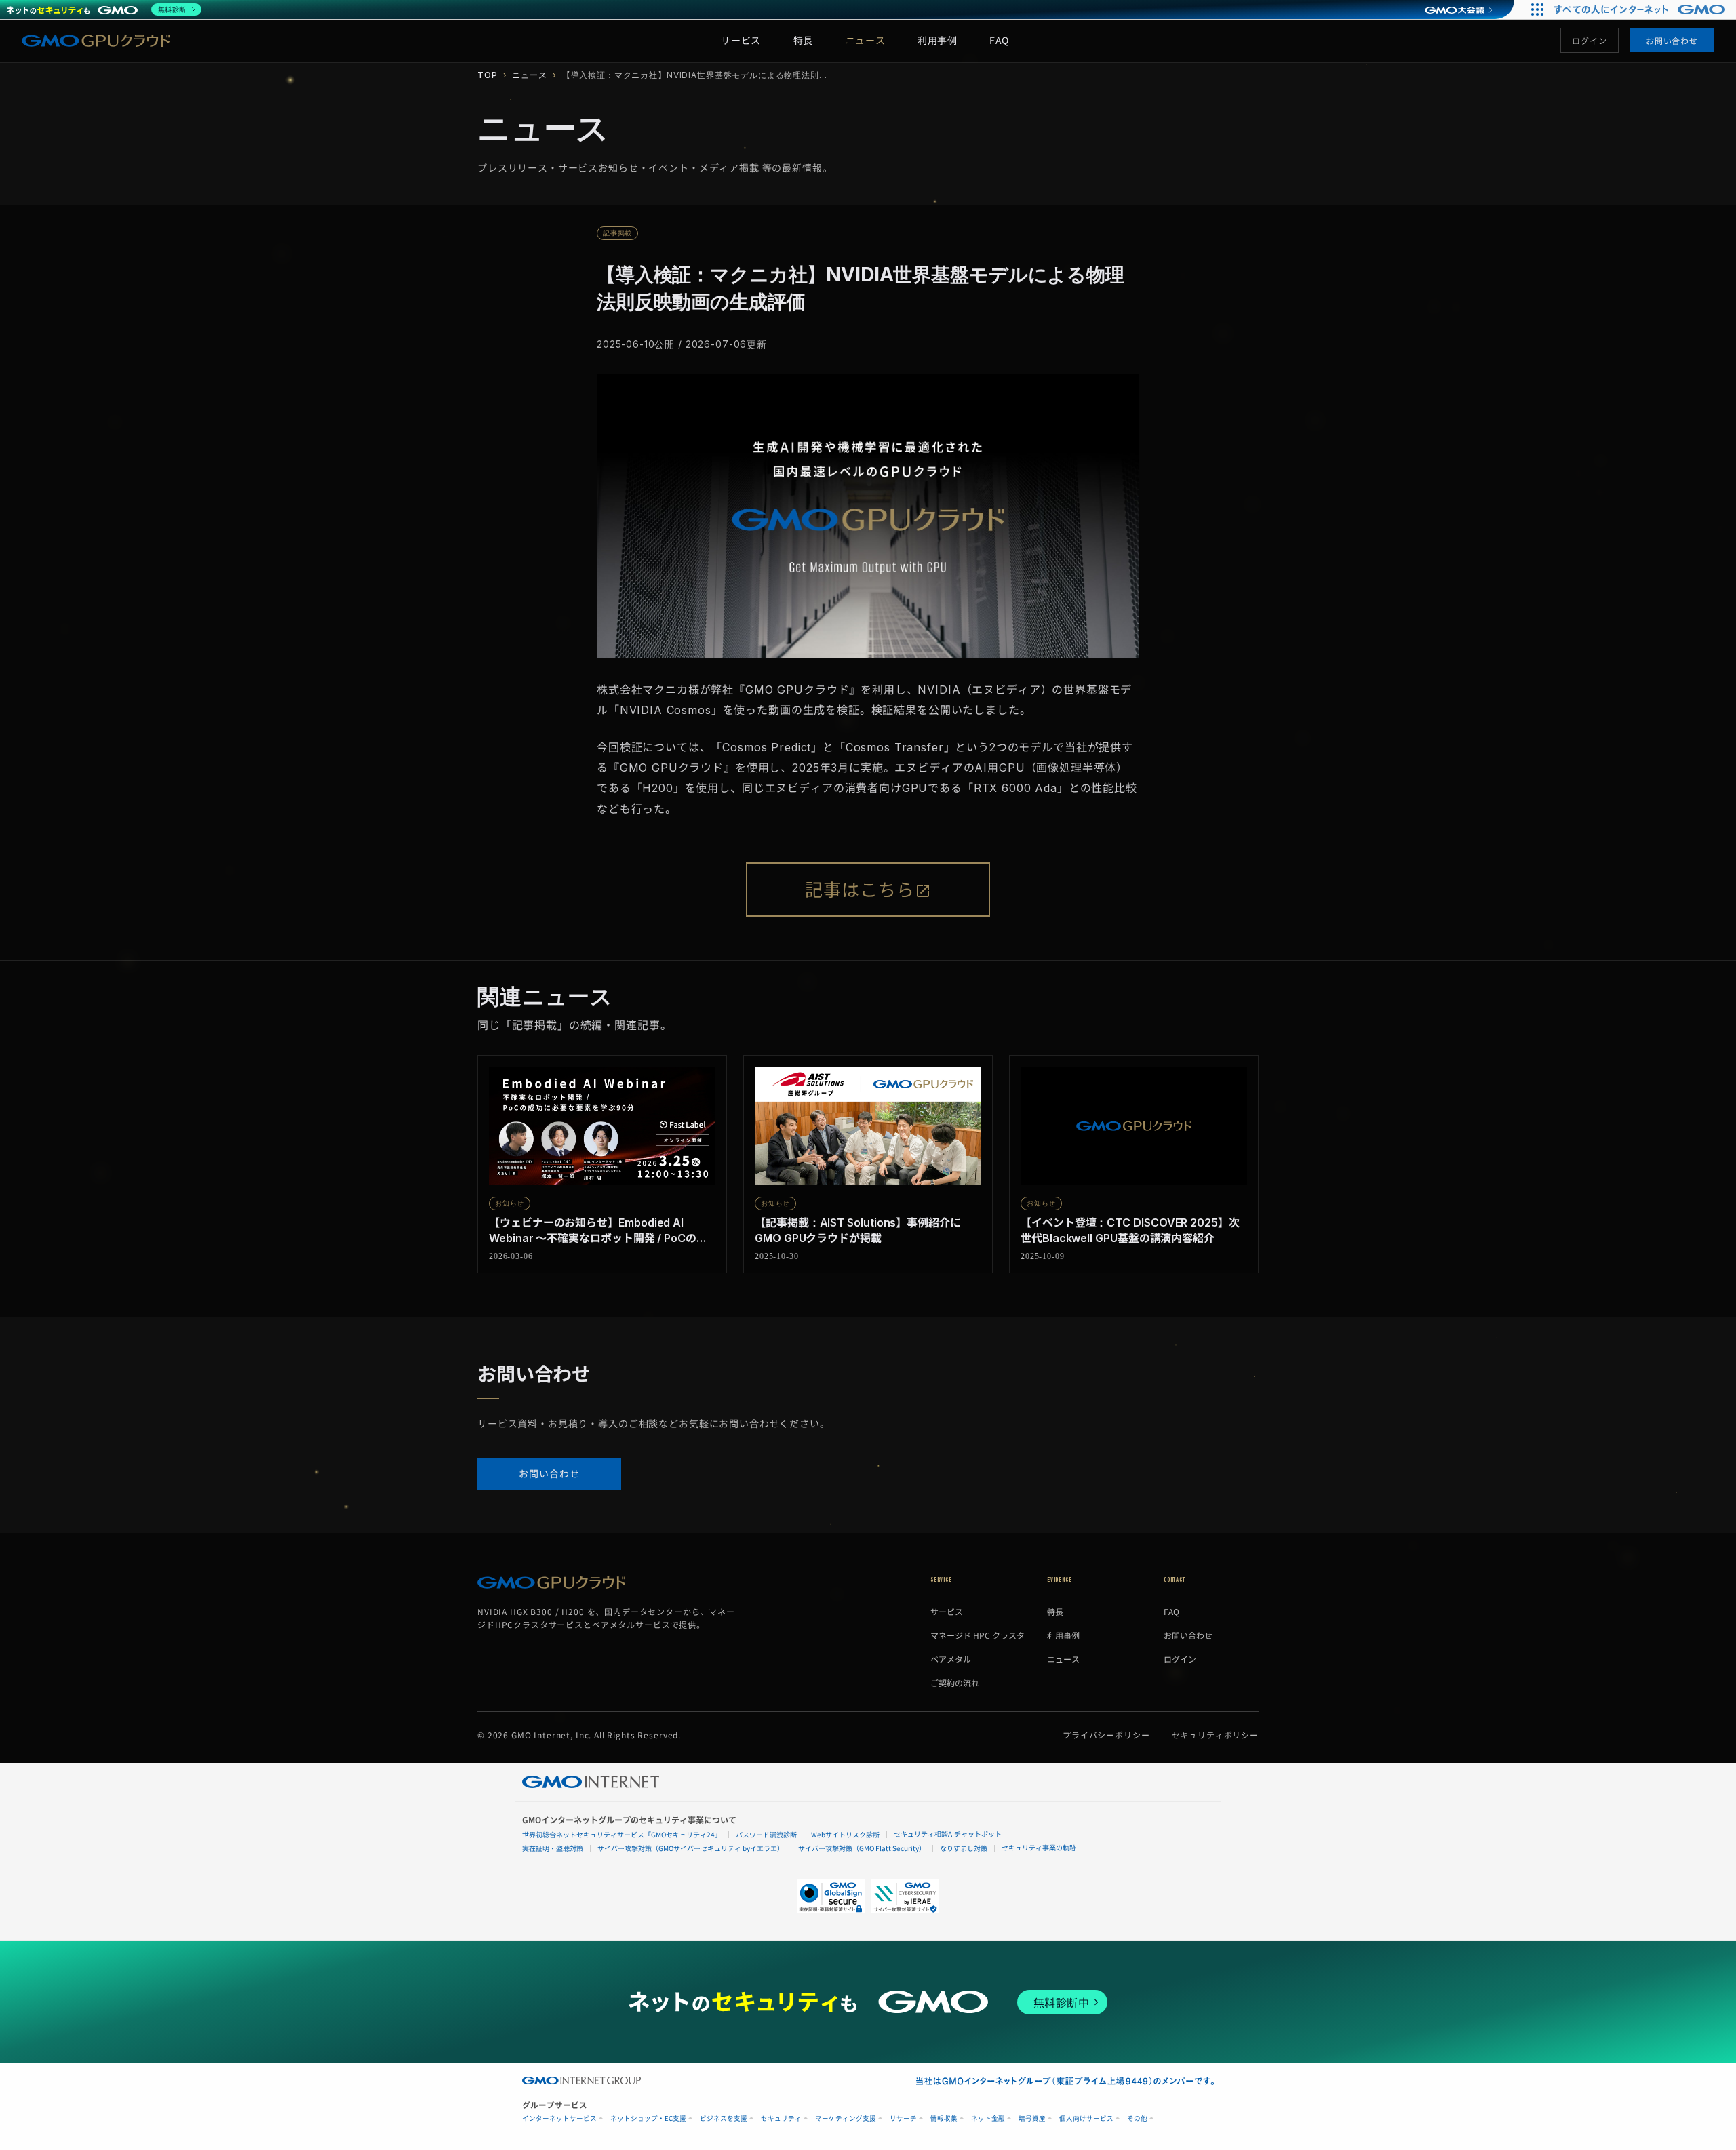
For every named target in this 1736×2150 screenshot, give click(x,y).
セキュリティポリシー (1216, 1735)
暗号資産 (1032, 2118)
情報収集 (944, 2118)
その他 (1137, 2118)
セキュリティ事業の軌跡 (1039, 1847)
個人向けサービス (1086, 2118)
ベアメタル (951, 1659)
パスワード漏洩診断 (766, 1834)
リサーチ (903, 2118)
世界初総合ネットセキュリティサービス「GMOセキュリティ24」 (622, 1834)
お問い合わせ (1672, 40)
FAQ (999, 40)
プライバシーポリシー (1106, 1735)
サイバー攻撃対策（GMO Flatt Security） (862, 1848)
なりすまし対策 (964, 1848)
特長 (803, 40)
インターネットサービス (559, 2118)
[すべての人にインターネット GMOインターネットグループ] (1641, 9)
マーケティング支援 (846, 2118)
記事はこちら (860, 890)
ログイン (1589, 40)
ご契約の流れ (955, 1683)
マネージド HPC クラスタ (978, 1635)
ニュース (865, 40)
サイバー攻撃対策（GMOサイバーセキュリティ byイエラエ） (691, 1848)
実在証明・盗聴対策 (553, 1848)
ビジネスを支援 (724, 2118)
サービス (741, 40)
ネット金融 (988, 2118)
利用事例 (937, 40)
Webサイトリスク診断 (845, 1834)
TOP (488, 75)
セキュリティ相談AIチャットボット (948, 1834)
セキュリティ (781, 2118)
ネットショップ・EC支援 (648, 2118)
